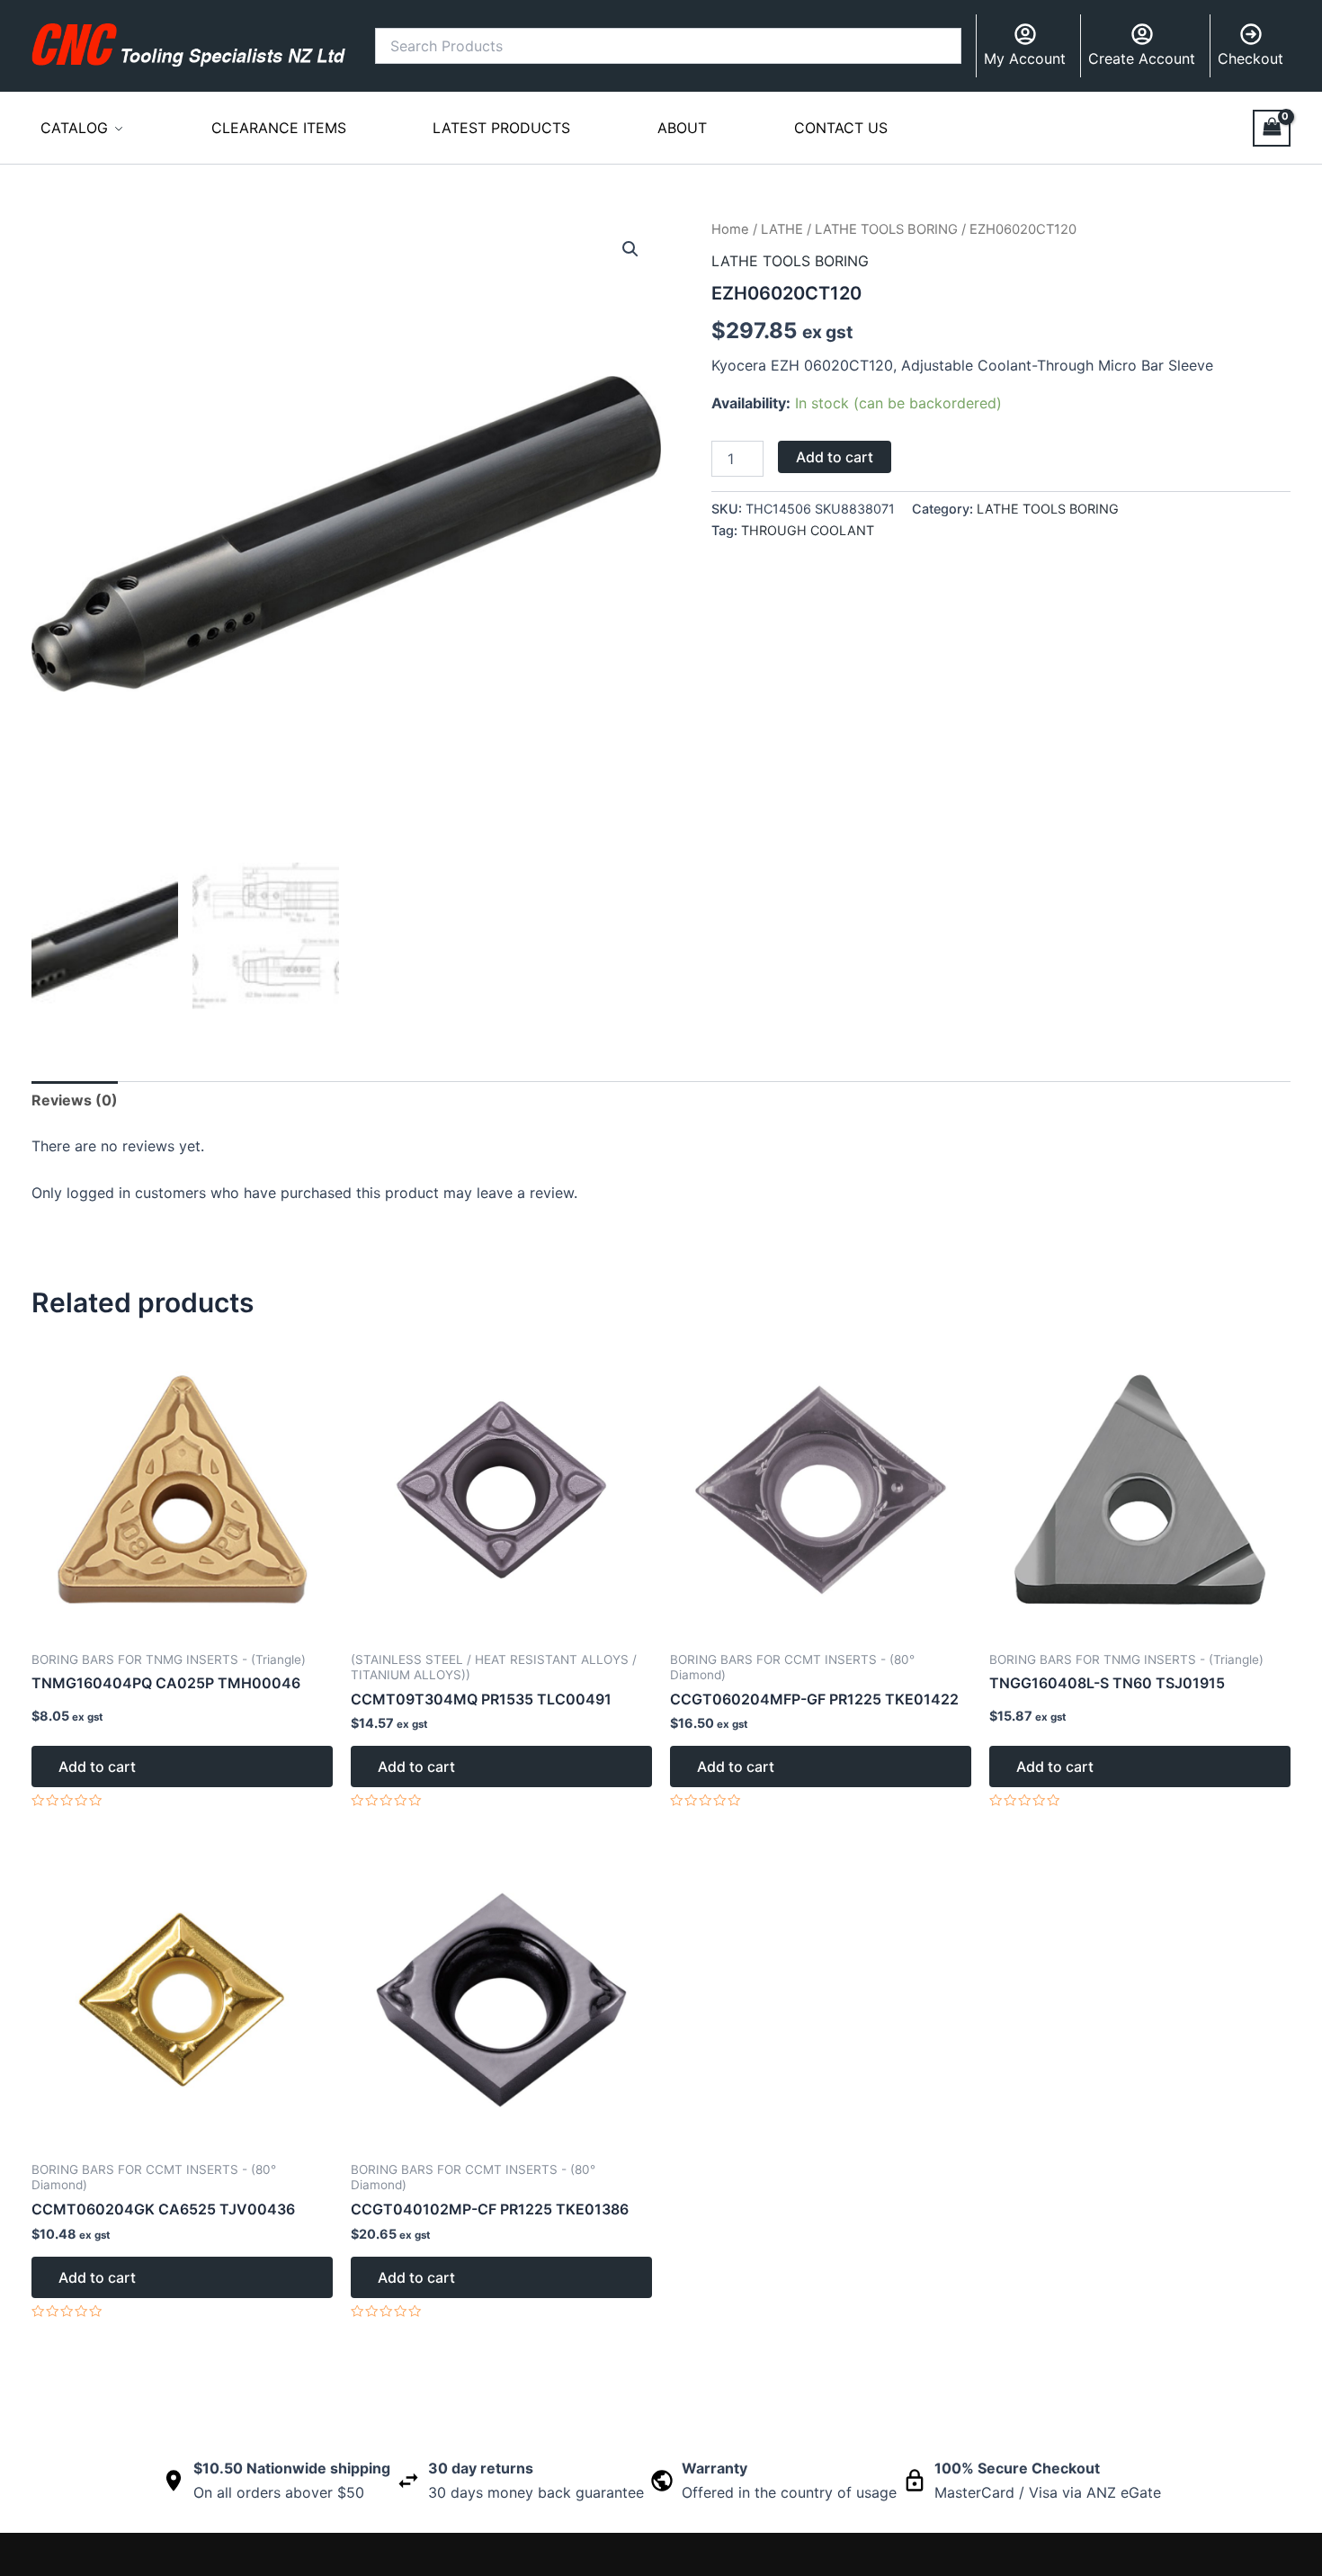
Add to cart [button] (97, 1767)
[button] (630, 249)
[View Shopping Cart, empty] (1272, 128)
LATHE (782, 229)
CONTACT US (841, 128)
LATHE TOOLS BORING (886, 229)
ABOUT (682, 128)
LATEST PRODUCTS (501, 128)
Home (730, 229)
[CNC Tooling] (189, 45)
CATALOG (74, 128)
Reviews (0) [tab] (75, 1100)
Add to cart (835, 457)
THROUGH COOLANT (808, 530)
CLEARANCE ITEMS (279, 128)
